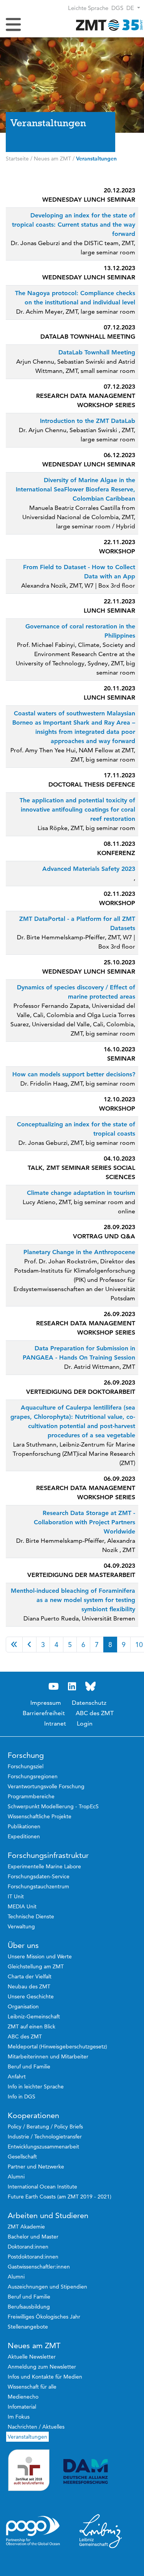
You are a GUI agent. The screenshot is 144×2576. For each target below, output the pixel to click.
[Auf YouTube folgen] (54, 1686)
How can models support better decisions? (74, 1074)
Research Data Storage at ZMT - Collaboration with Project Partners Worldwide (84, 1522)
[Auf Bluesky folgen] (91, 1686)
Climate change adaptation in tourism (81, 1193)
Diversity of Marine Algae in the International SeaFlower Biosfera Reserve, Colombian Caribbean (75, 489)
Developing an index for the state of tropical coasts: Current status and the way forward (74, 225)
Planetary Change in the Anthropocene (79, 1252)
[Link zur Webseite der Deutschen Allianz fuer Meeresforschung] (101, 2472)
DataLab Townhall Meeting (97, 352)
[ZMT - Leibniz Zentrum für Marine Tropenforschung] (108, 25)
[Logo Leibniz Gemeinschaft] (101, 2531)
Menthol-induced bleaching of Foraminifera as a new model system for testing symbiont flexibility (73, 1600)
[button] (133, 8)
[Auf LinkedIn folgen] (72, 1686)
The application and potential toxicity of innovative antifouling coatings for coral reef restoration (77, 809)
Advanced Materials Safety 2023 (89, 869)
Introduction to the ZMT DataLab (88, 421)
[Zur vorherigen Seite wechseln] (29, 1645)
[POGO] (33, 2531)
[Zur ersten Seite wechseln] (14, 1645)
